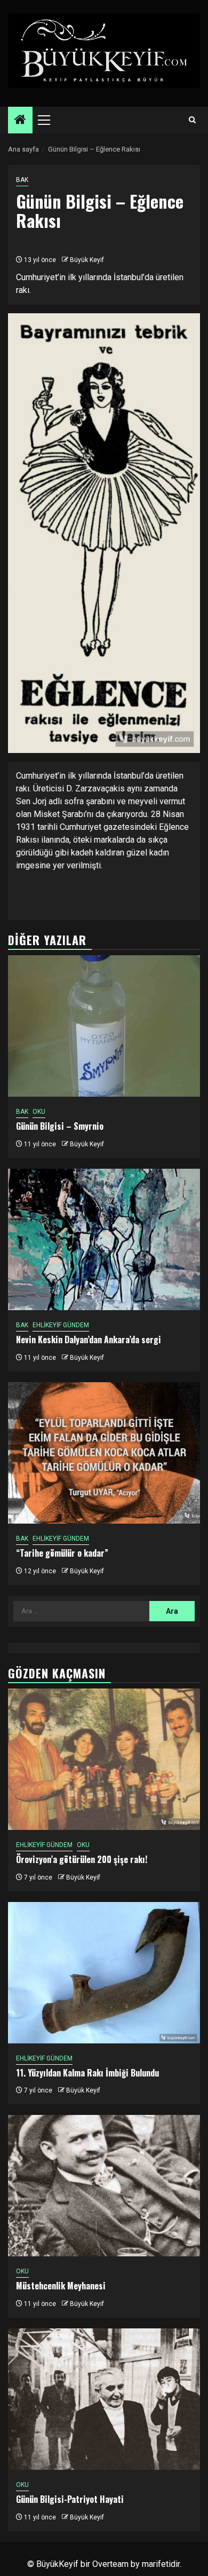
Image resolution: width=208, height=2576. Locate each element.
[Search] (192, 120)
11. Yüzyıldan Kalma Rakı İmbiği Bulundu (87, 2073)
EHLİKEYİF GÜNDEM (61, 1325)
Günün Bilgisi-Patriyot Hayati (70, 2499)
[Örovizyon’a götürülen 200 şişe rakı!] (104, 1759)
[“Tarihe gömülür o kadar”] (104, 1453)
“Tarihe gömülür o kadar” (62, 1553)
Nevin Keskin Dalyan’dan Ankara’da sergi (89, 1339)
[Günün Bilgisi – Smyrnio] (104, 1026)
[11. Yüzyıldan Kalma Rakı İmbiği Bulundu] (104, 1973)
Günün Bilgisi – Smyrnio (60, 1126)
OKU (39, 1112)
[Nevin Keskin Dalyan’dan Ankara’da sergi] (104, 1239)
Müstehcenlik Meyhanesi (61, 2286)
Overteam (110, 2564)
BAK (22, 180)
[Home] (20, 121)
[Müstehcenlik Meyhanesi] (104, 2186)
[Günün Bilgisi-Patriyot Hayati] (104, 2399)
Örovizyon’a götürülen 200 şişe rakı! (82, 1859)
